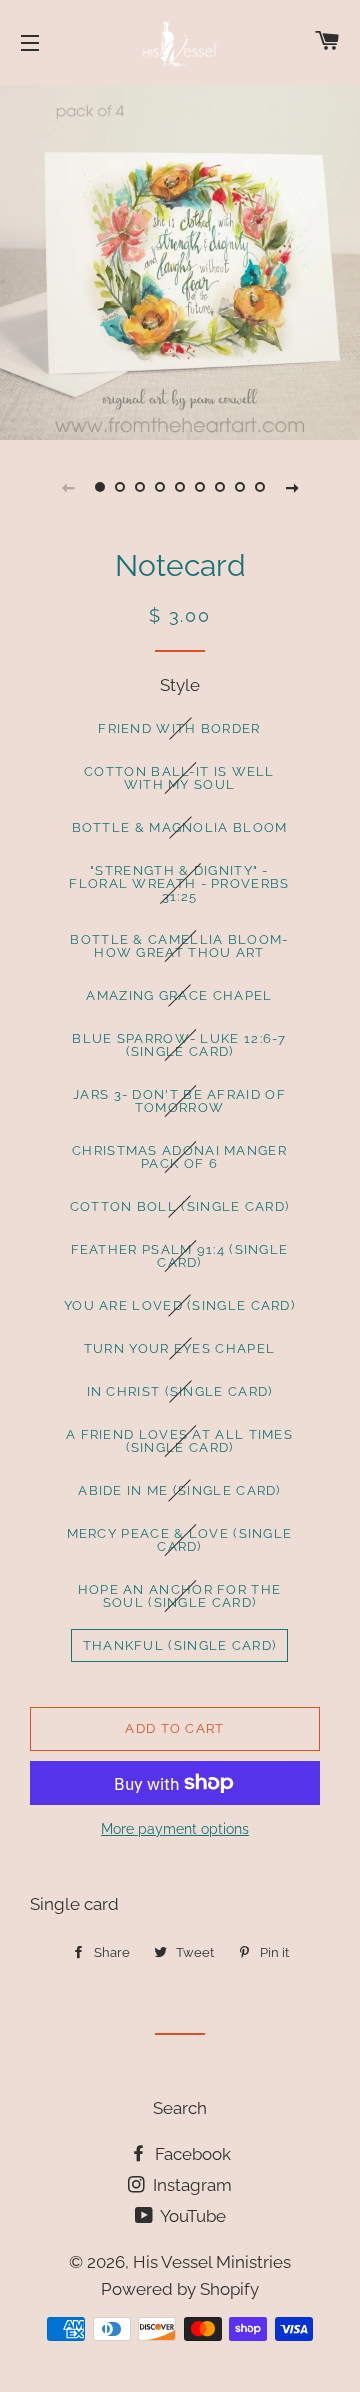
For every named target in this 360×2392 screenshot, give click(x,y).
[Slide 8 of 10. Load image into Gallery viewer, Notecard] (240, 487)
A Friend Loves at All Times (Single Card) (179, 1441)
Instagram (190, 2185)
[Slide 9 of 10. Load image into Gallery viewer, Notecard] (260, 487)
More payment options (175, 1829)
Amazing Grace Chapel (179, 995)
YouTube (191, 2216)
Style (180, 685)
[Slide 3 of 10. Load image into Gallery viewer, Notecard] (140, 487)
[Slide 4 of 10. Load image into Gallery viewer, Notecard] (160, 487)
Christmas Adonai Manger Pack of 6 (179, 1157)
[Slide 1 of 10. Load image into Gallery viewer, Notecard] (100, 487)
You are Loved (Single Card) (179, 1305)
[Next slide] (292, 487)
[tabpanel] (180, 260)
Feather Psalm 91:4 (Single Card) (180, 1256)
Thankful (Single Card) (180, 1645)
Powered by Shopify (180, 2289)
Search (180, 2108)
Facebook (191, 2154)
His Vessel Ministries (212, 2262)
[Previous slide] (68, 487)
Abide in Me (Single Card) (179, 1490)
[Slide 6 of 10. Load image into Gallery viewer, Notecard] (200, 487)
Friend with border (179, 728)
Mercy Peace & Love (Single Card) (180, 1540)
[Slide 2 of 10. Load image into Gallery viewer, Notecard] (120, 487)
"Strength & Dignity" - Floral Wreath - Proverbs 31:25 (179, 883)
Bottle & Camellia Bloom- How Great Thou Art (179, 946)
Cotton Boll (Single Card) (180, 1206)
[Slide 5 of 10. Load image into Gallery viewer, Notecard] (180, 487)
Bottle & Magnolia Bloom (180, 827)
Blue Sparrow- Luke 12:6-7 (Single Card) (179, 1045)
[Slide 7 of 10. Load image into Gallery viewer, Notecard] (220, 487)
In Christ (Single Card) (180, 1391)
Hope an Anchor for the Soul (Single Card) (180, 1596)
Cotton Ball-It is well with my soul (179, 778)
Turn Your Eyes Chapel (179, 1348)
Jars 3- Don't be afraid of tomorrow (179, 1101)
